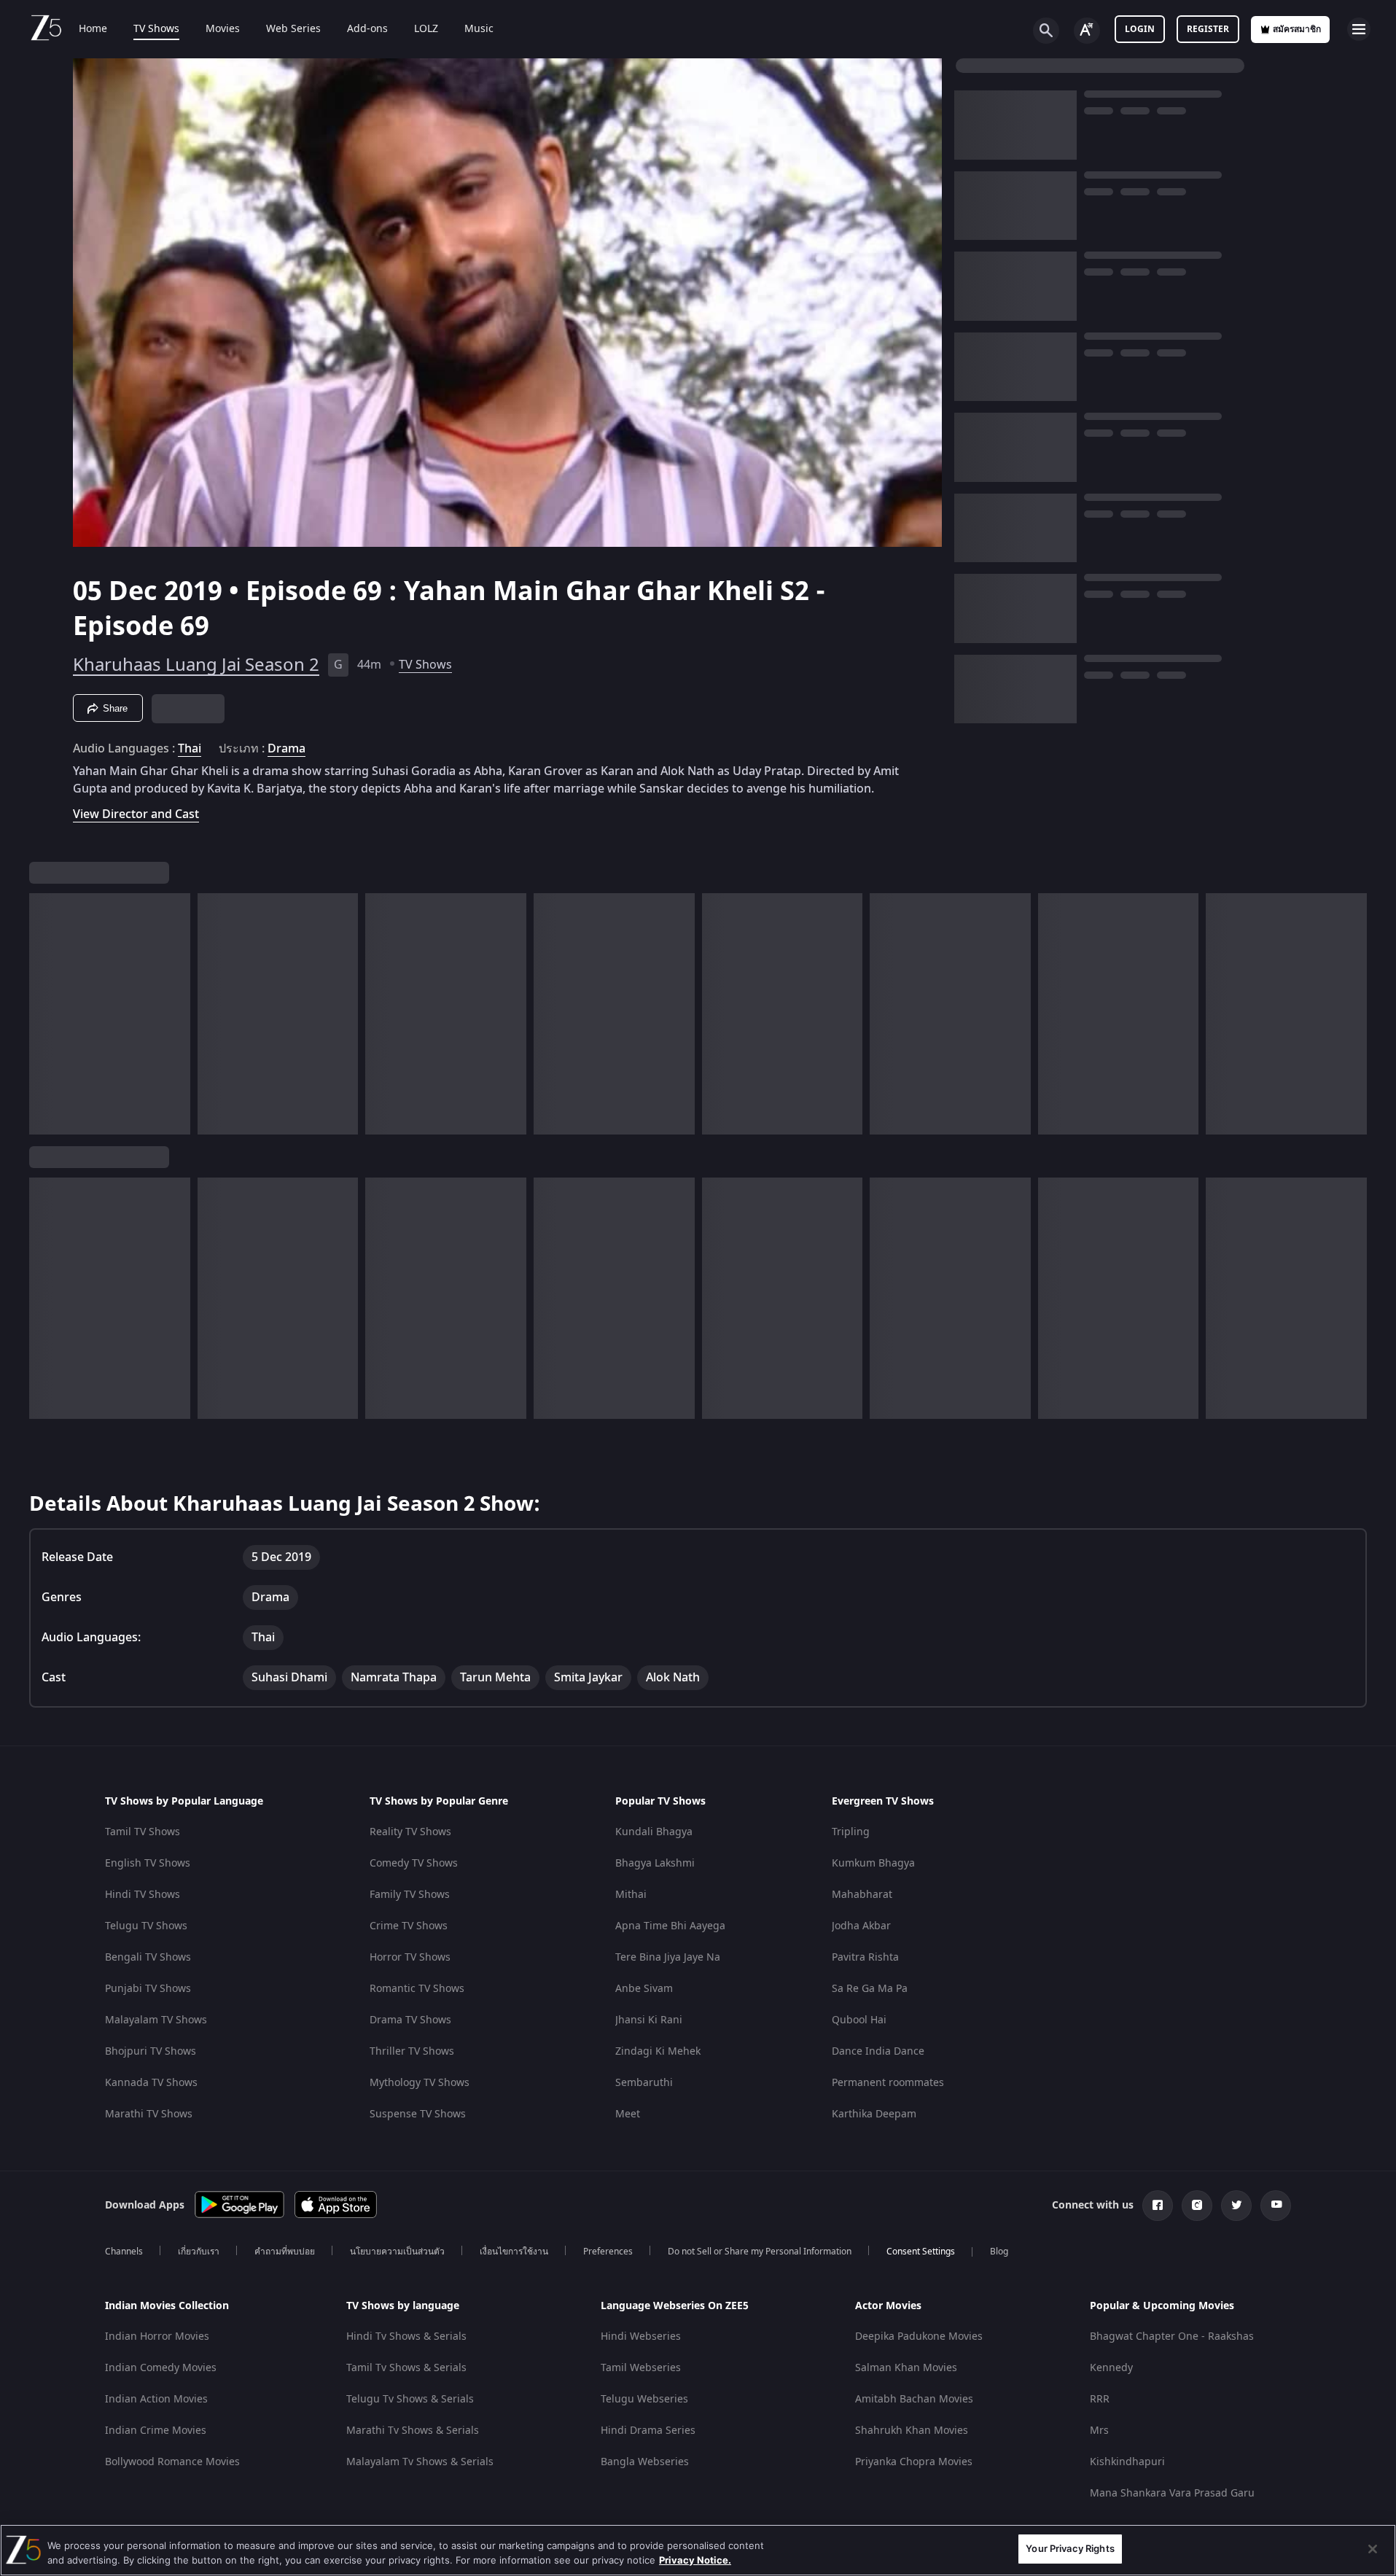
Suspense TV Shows (418, 2114)
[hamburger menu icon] (1359, 29)
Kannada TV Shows (151, 2083)
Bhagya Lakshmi (655, 1863)
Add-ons (367, 29)
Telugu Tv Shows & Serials (410, 2399)
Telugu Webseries (644, 2399)
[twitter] (1236, 2206)
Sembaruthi (644, 2083)
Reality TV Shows (410, 1832)
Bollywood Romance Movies (172, 2462)
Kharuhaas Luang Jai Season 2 (196, 665)
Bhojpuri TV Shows (151, 2051)
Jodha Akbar (861, 1926)
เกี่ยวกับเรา (199, 2252)
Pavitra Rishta (865, 1957)
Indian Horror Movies (157, 2336)
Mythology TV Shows (420, 2083)
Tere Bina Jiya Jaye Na (668, 1957)
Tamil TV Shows (143, 1832)
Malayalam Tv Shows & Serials (420, 2462)
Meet (628, 2114)
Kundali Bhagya (654, 1832)
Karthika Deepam (874, 2114)
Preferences (608, 2252)
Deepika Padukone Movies (919, 2336)
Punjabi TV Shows (148, 1989)
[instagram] (1197, 2206)
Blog (999, 2252)
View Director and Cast (136, 814)
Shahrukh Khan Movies (912, 2431)
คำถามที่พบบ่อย (285, 2252)
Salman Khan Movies (906, 2368)
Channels (124, 2252)
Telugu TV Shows (146, 1926)
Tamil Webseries (641, 2368)
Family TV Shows (410, 1895)
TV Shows (156, 29)
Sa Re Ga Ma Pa (870, 1989)
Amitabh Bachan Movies (914, 2399)
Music (479, 29)
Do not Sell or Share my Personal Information (760, 2252)
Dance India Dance (878, 2051)
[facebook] (1158, 2206)
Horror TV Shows (410, 1957)
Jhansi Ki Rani (649, 2020)
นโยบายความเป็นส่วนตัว (397, 2252)
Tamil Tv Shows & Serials (406, 2368)
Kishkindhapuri (1127, 2462)
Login (1140, 29)
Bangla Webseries (645, 2462)
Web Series (293, 29)
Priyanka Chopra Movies (914, 2462)
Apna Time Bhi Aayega (670, 1926)
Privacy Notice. (695, 2560)
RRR (1100, 2399)
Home (93, 29)
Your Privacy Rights (1070, 2548)
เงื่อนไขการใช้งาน (514, 2252)
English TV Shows (148, 1863)
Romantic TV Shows (417, 1989)
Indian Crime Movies (156, 2431)
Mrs (1099, 2431)
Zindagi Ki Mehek (658, 2051)
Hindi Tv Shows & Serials (406, 2336)
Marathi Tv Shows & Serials (413, 2431)
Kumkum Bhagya (873, 1863)
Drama (286, 749)
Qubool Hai (859, 2020)
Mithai (631, 1895)
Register (1208, 29)
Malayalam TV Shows (156, 2020)
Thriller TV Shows (412, 2051)
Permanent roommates (888, 2083)
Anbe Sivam (644, 1989)
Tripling (851, 1832)
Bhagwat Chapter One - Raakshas (1172, 2336)
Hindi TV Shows (143, 1895)
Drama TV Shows (410, 2020)
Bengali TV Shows (148, 1957)
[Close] (1373, 2549)
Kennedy (1111, 2368)
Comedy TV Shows (414, 1863)
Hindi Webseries (641, 2336)
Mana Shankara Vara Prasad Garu (1172, 2493)
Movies (223, 29)
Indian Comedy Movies (161, 2368)
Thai (190, 749)
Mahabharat (862, 1895)
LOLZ (426, 29)
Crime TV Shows (409, 1926)
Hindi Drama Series (648, 2431)
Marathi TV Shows (149, 2114)
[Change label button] (1087, 31)
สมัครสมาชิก (1297, 29)
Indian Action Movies (156, 2399)
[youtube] (1276, 2206)
